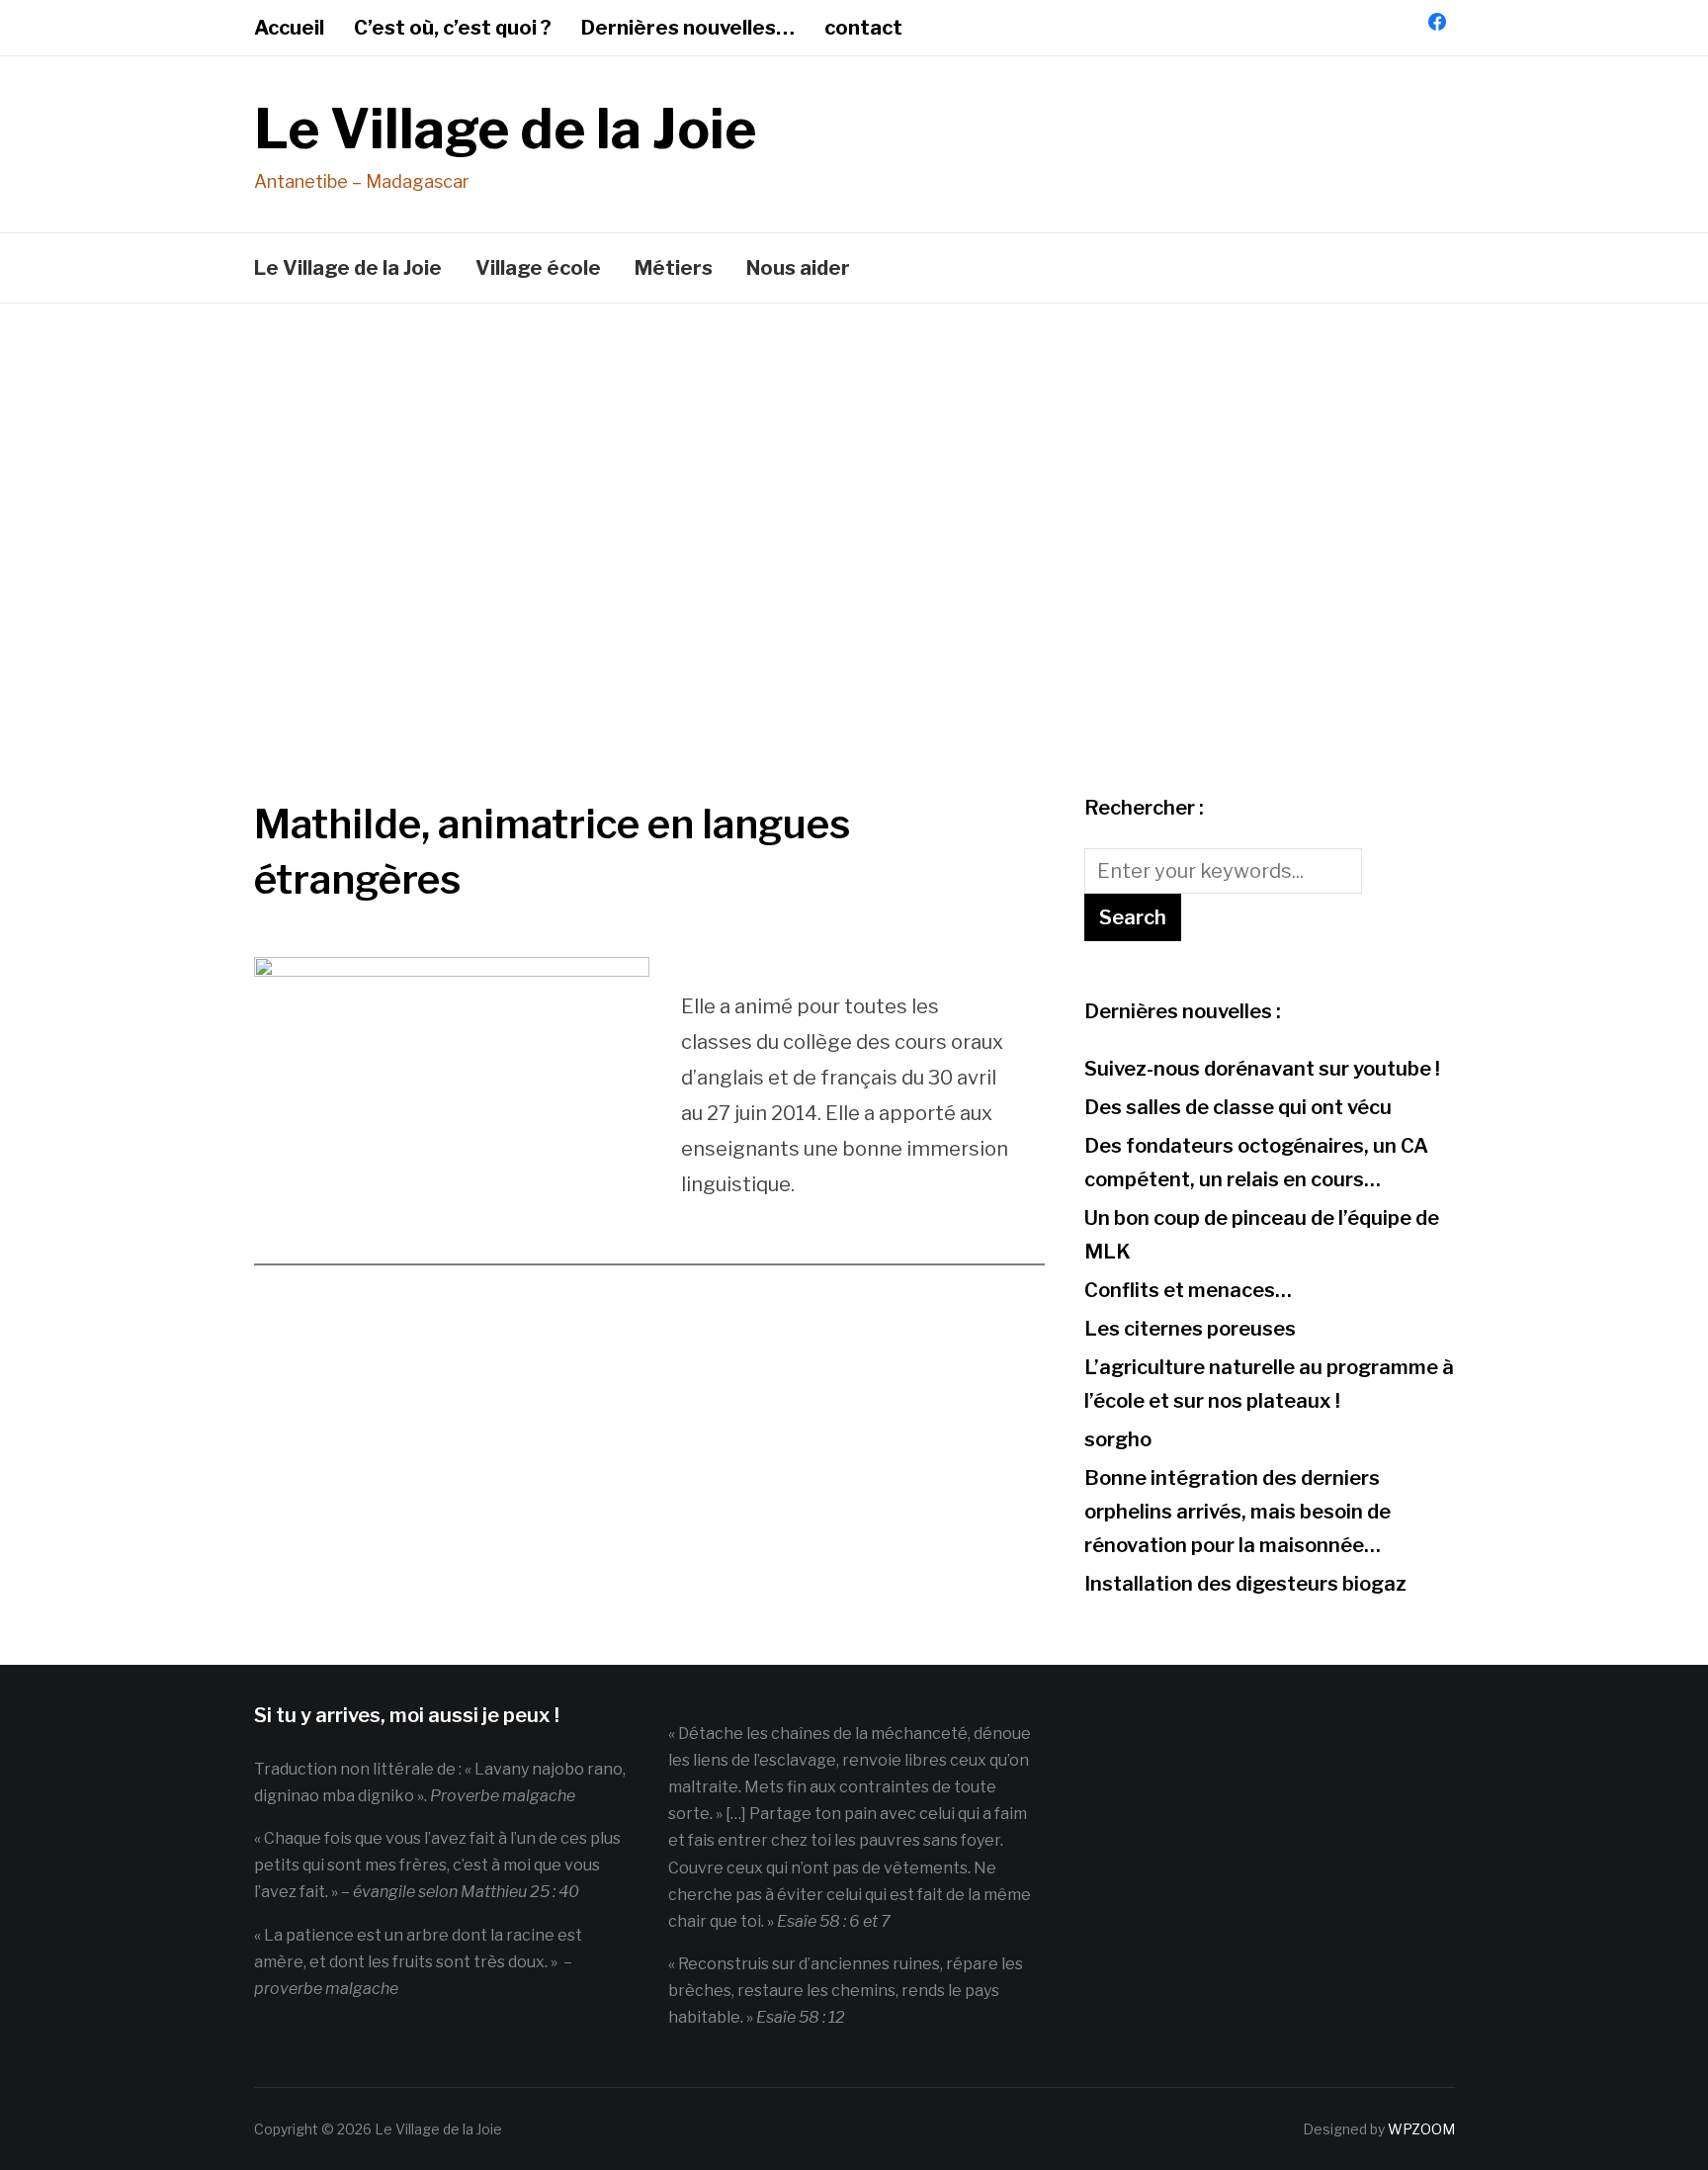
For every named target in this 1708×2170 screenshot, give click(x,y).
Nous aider (798, 268)
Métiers (674, 268)
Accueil (289, 28)
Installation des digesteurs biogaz (1245, 1584)
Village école (538, 268)
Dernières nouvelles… (688, 28)
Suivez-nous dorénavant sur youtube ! (1262, 1069)
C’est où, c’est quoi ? (453, 28)
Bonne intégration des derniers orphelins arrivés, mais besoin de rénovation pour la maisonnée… (1238, 1512)
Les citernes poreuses (1190, 1329)
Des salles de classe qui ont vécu (1238, 1107)
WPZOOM (1421, 2129)
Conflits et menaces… (1188, 1290)
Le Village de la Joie (505, 129)
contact (863, 28)
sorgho (1118, 1439)
